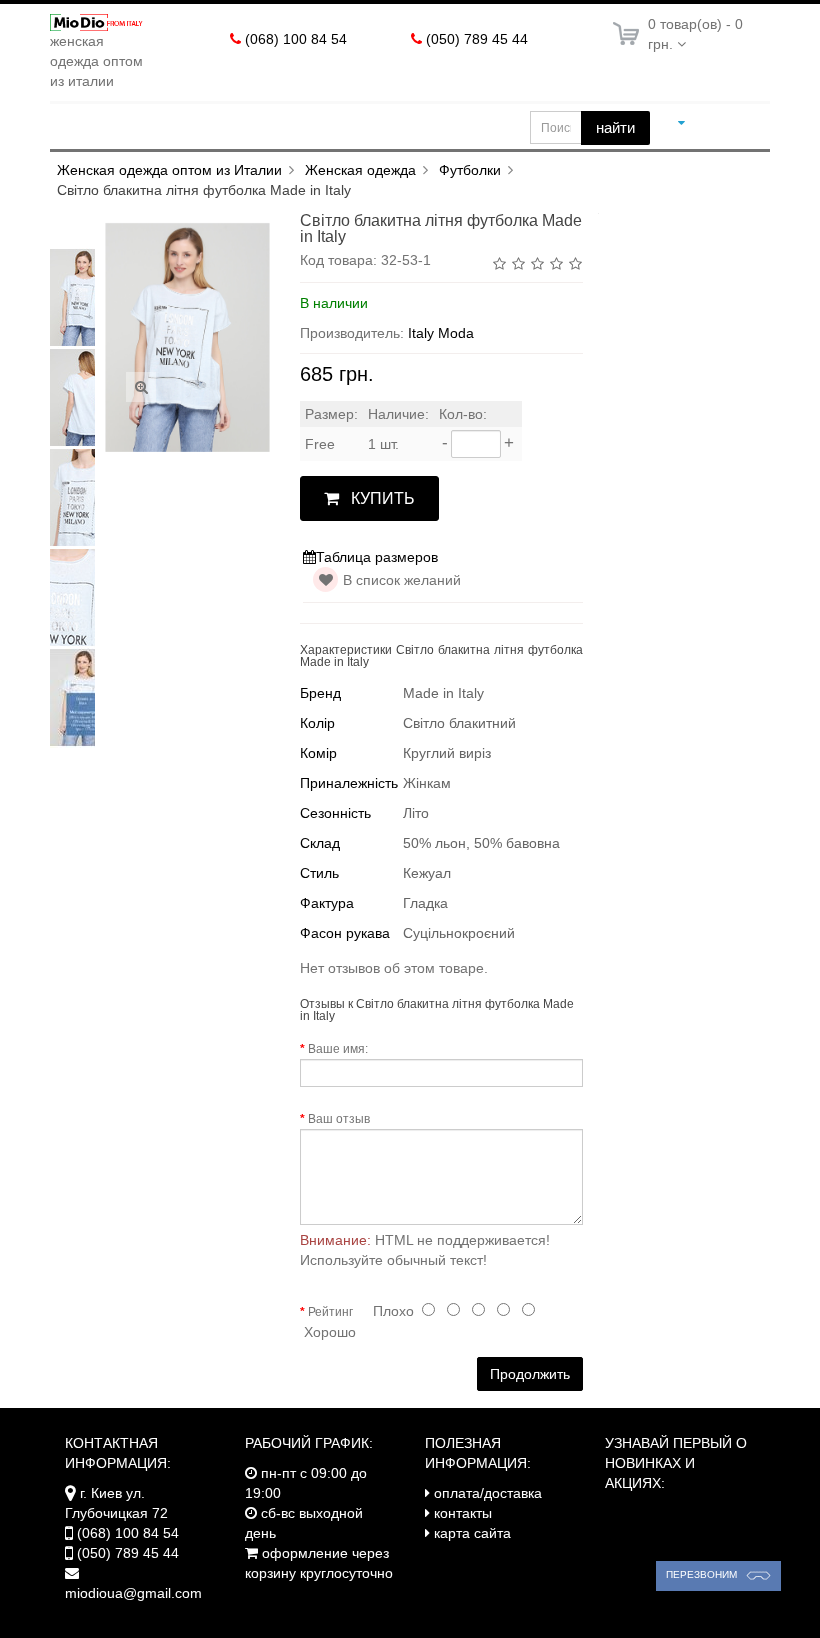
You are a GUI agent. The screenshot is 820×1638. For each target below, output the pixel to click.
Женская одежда (360, 170)
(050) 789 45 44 (477, 39)
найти (615, 127)
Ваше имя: (338, 1049)
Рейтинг (330, 1312)
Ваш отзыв (339, 1119)
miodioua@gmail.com (133, 1593)
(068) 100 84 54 (296, 39)
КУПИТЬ (383, 498)
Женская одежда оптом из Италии (169, 170)
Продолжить (530, 1374)
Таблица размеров (377, 557)
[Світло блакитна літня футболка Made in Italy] (85, 297)
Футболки (470, 170)
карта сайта (472, 1533)
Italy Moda (441, 333)
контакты (463, 1513)
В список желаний (402, 580)
